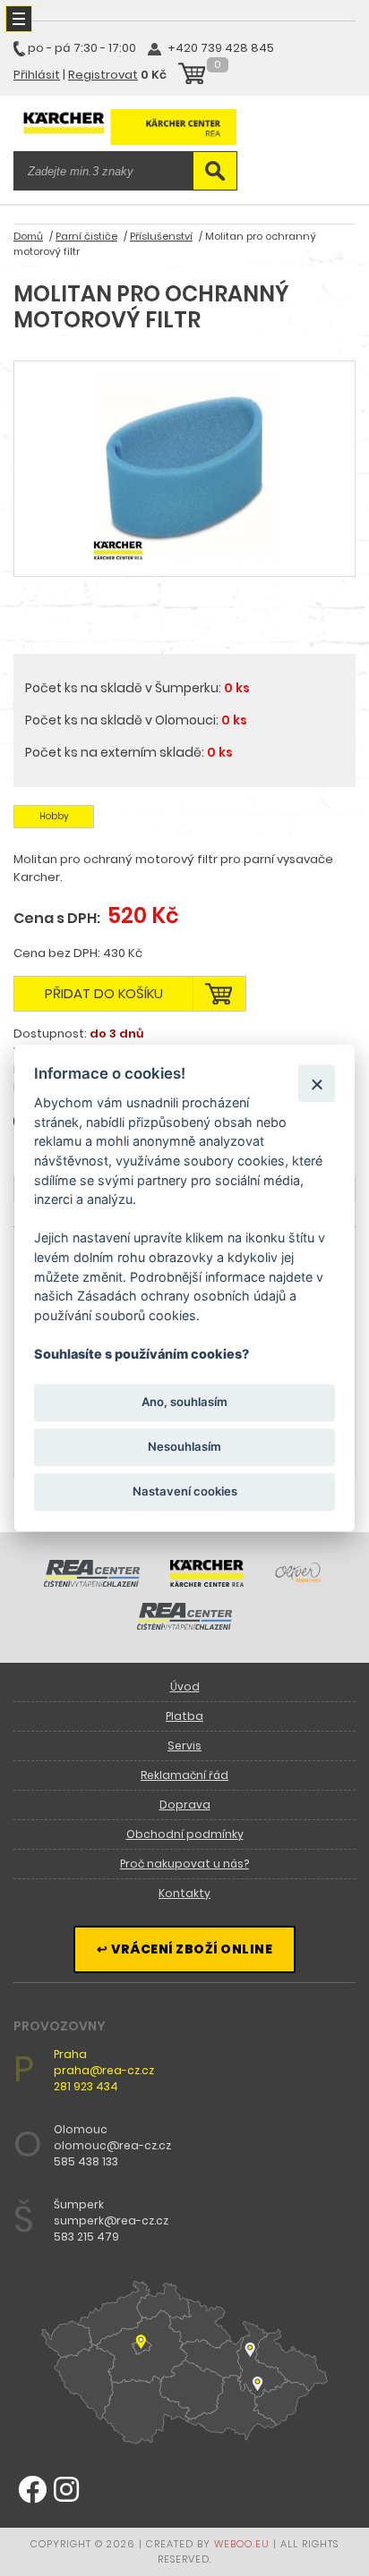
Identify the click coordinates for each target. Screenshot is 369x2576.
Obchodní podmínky (185, 1834)
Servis (184, 1746)
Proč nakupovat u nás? (184, 1864)
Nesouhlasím (184, 1446)
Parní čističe (86, 236)
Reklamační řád (184, 1775)
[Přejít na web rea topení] (185, 1625)
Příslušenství (161, 236)
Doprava (185, 1805)
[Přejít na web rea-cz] (92, 1582)
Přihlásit (37, 75)
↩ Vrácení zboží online (184, 1949)
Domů (28, 236)
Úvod (185, 1686)
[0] (192, 76)
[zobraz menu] (19, 19)
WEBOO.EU (242, 2544)
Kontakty (184, 1893)
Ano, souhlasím (184, 1402)
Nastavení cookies (185, 1492)
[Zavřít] (317, 1084)
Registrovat (103, 75)
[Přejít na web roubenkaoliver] (299, 1582)
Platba (184, 1716)
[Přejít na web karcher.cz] (207, 1582)
